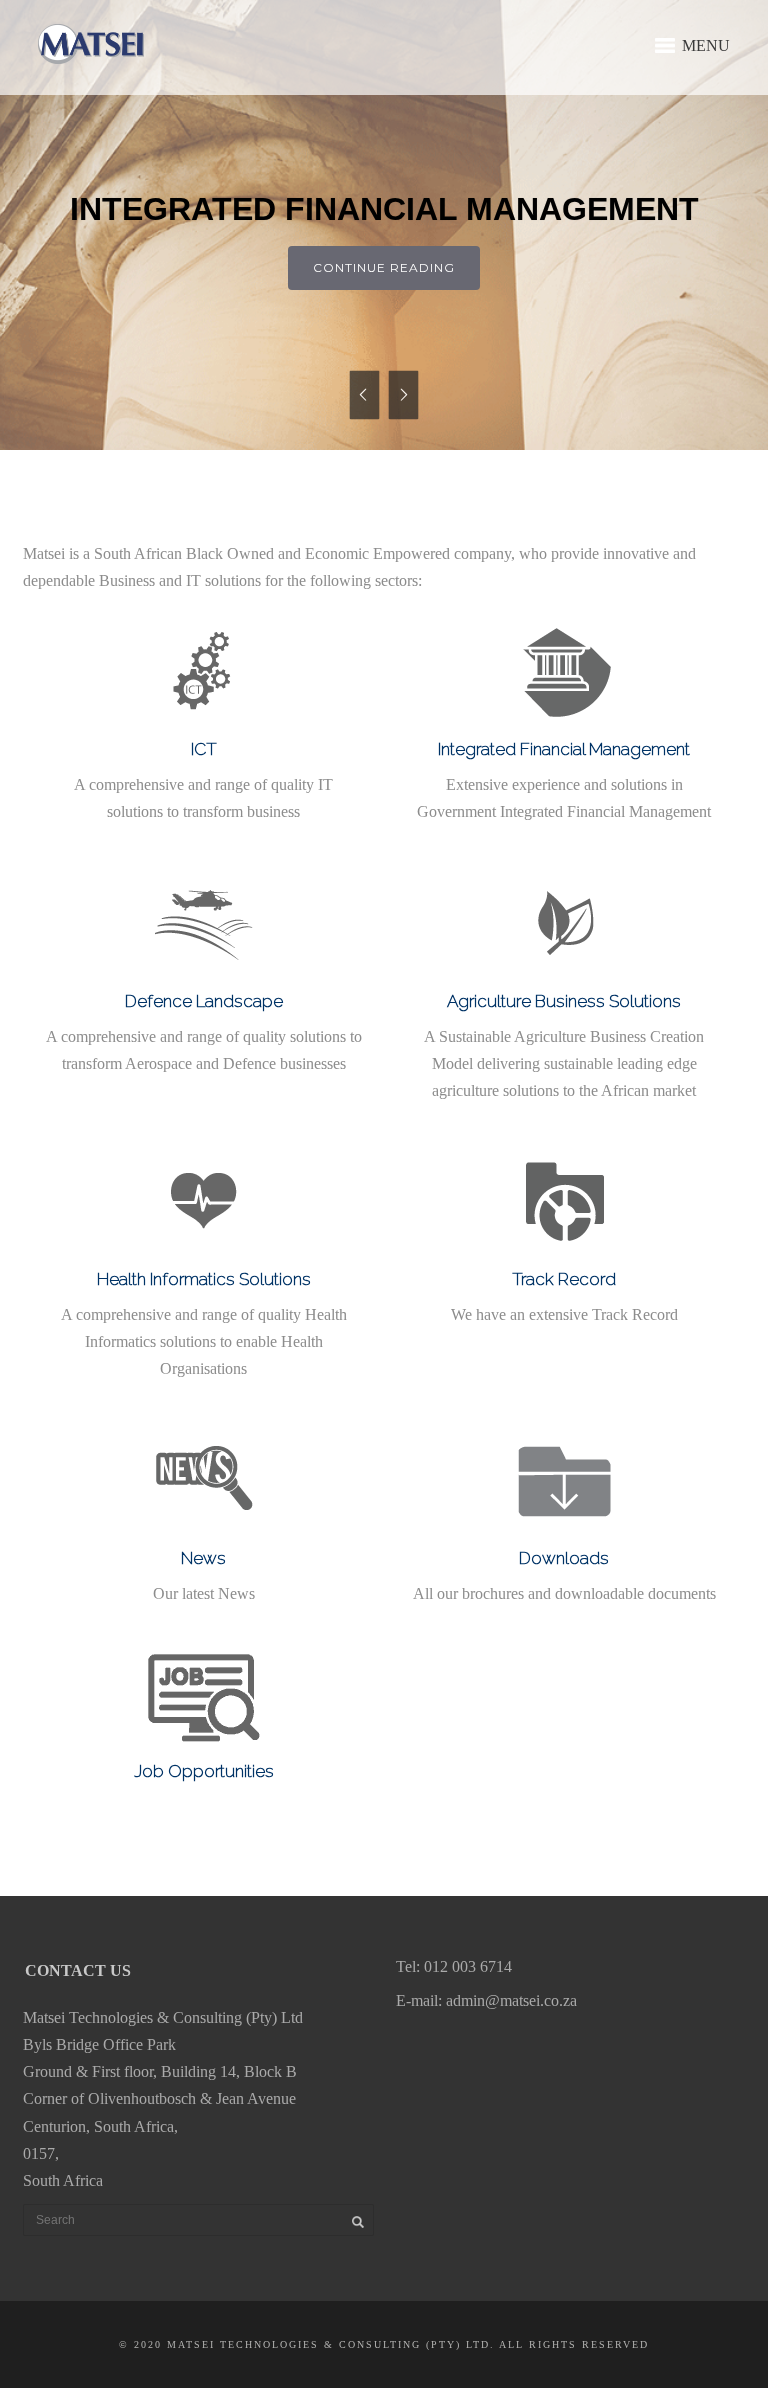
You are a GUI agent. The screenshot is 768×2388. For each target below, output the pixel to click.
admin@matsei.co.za (511, 2000)
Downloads (564, 1558)
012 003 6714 (468, 1966)
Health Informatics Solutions (204, 1279)
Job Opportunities (204, 1771)
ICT (204, 749)
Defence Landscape (204, 1001)
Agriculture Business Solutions (564, 1001)
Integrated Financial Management (564, 749)
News (203, 1558)
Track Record (564, 1279)
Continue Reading (384, 267)
